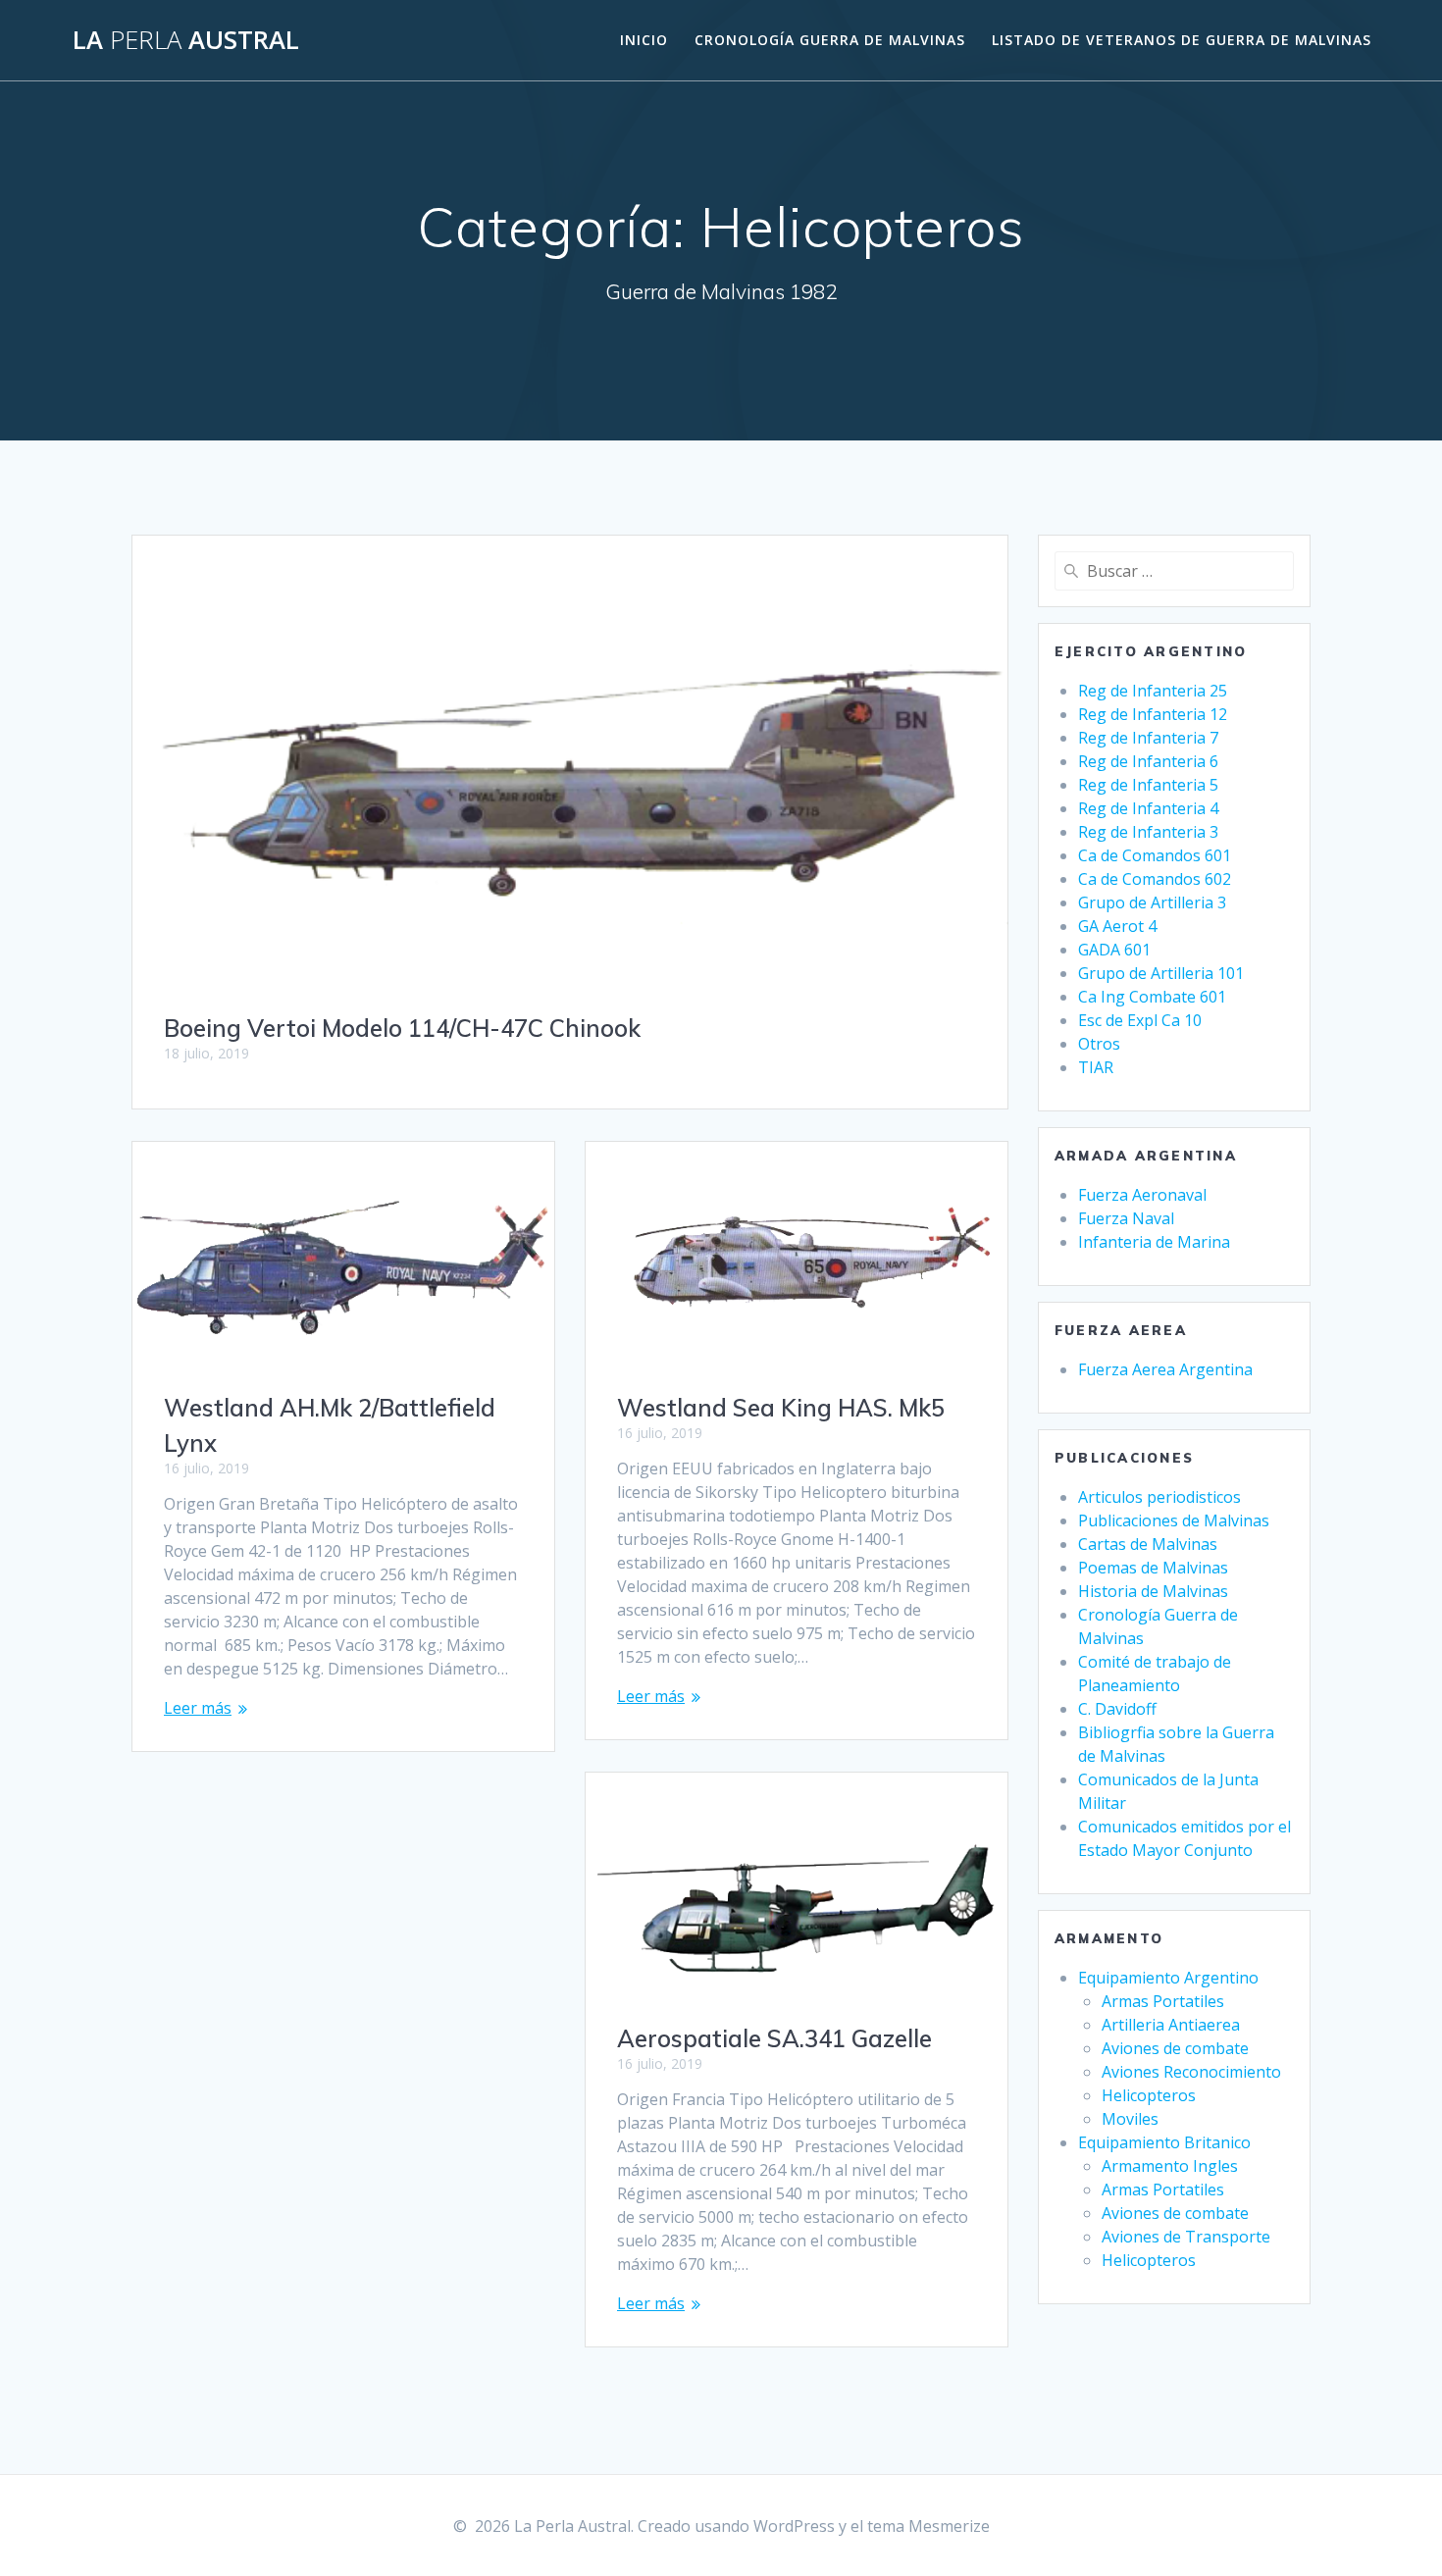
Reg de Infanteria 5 (1148, 785)
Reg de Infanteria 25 (1153, 691)
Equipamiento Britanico (1164, 2142)
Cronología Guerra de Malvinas (830, 40)
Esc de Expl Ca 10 (1140, 1020)
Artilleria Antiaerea (1171, 2025)
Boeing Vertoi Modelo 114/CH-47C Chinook (402, 1028)
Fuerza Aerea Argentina (1165, 1369)
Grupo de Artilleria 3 (1152, 902)
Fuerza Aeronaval (1142, 1195)
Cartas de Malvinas (1148, 1544)
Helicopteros (1149, 2095)
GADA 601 (1114, 950)
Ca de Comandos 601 (1155, 855)
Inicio (644, 40)
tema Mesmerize (928, 2526)
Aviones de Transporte (1186, 2237)
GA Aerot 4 (1117, 926)
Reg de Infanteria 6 (1148, 761)
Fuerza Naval (1126, 1218)
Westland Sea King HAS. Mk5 (781, 1408)
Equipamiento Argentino (1168, 1978)
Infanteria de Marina (1154, 1242)
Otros (1099, 1044)
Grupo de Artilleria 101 (1161, 973)
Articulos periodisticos (1159, 1497)
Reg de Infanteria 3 (1148, 832)
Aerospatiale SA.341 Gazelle (774, 2038)
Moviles (1130, 2119)
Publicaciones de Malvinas (1174, 1520)
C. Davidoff (1117, 1709)
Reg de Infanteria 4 (1148, 808)
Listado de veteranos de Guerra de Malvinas (1182, 40)
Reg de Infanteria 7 (1148, 738)
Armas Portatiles (1163, 2001)
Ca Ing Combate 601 (1152, 997)
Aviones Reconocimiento (1191, 2072)
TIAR (1096, 1067)
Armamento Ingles (1170, 2166)
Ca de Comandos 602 (1155, 879)
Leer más (198, 1708)
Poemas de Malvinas (1153, 1568)
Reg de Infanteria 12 (1153, 714)
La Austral (186, 40)
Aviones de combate (1175, 2048)
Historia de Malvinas (1153, 1591)
